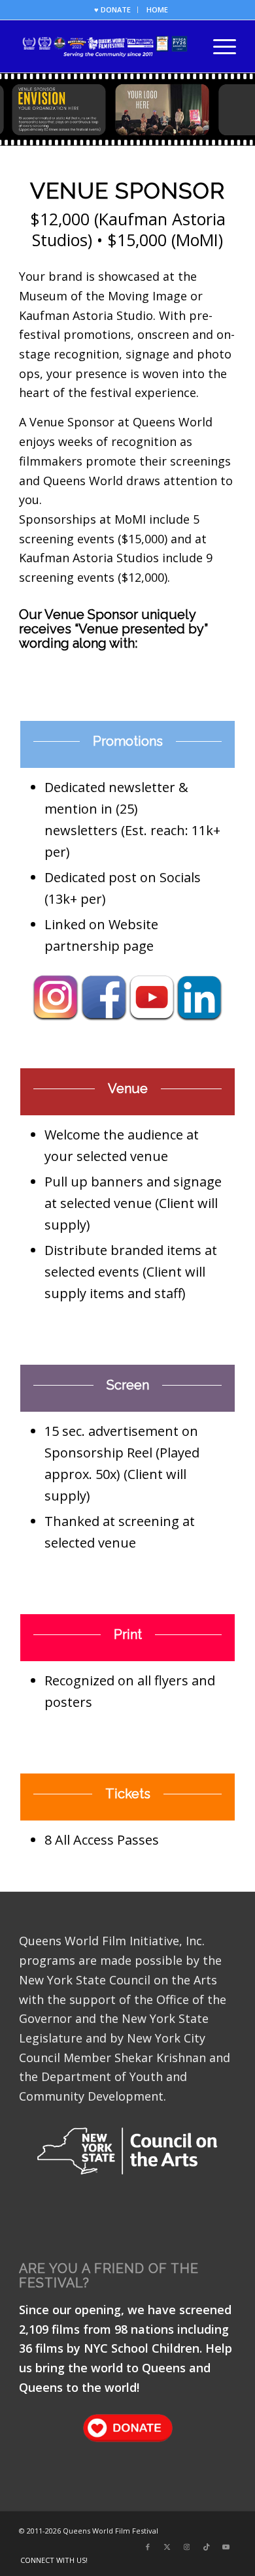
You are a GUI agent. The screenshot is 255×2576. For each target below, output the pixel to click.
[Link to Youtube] (226, 2547)
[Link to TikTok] (207, 2547)
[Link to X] (167, 2547)
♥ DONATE (112, 9)
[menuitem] (113, 10)
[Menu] (218, 46)
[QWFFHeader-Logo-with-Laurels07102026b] (106, 46)
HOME (157, 9)
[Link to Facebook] (148, 2547)
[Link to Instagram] (187, 2547)
